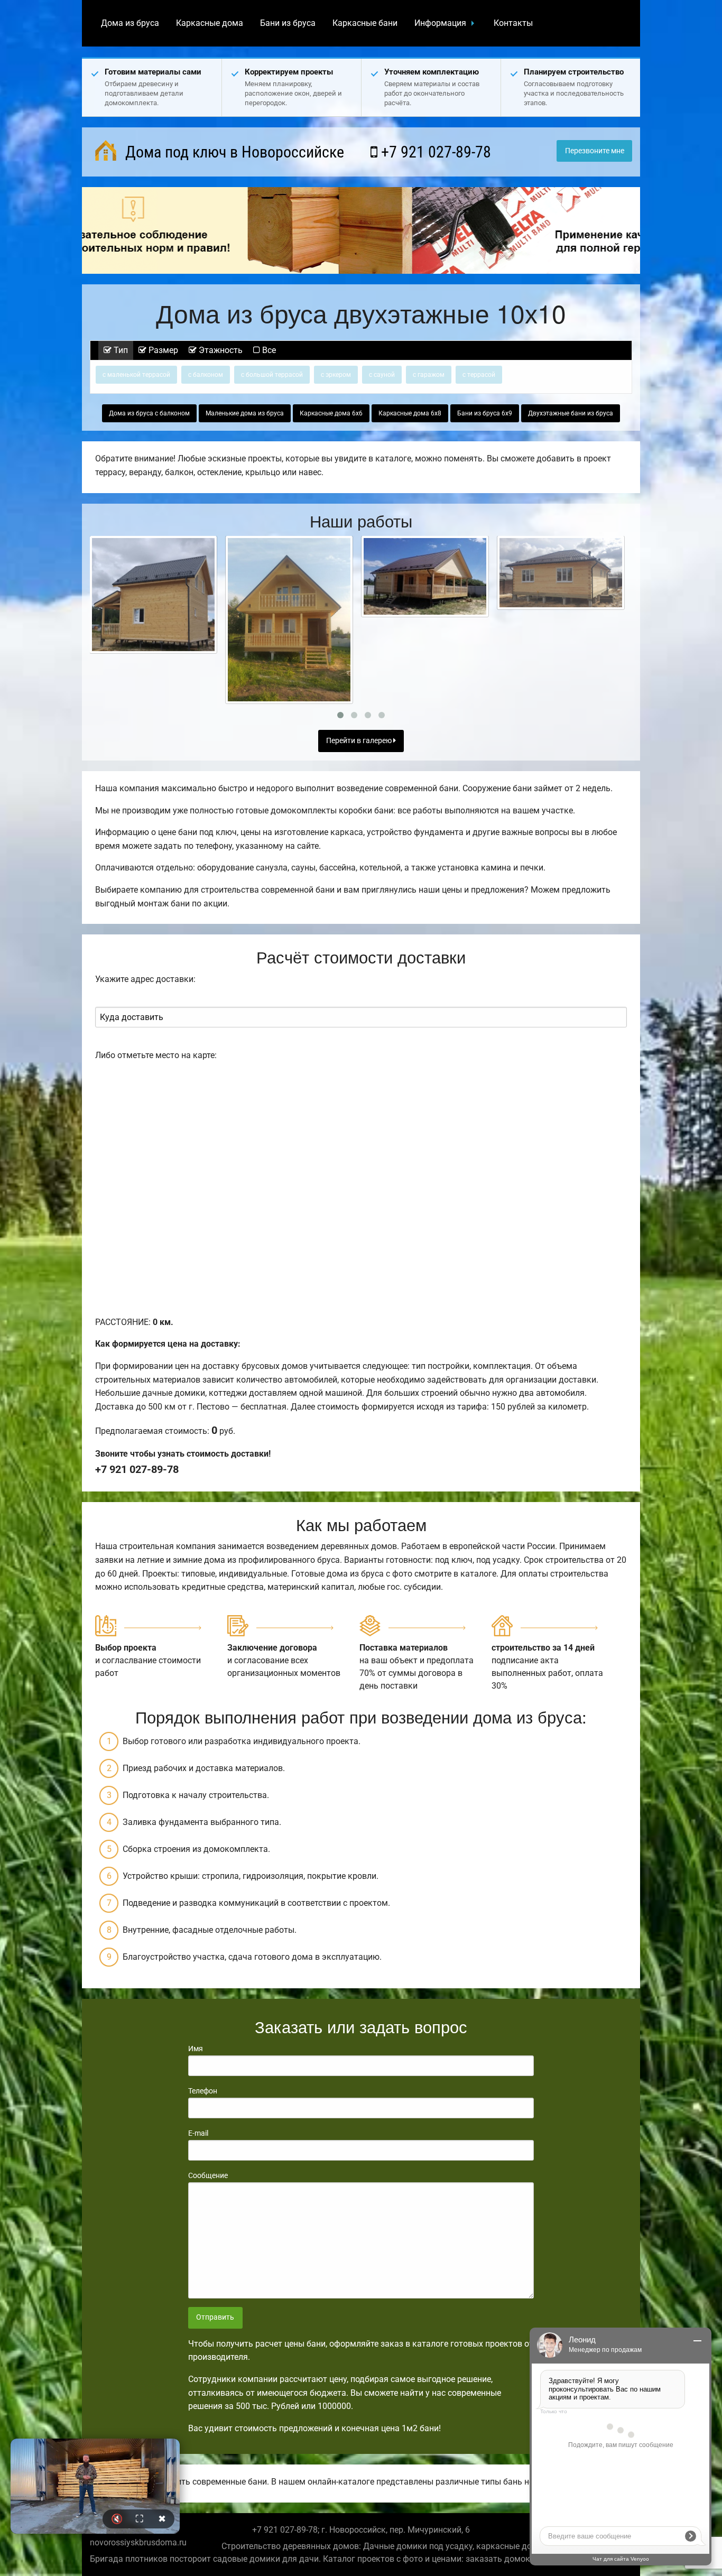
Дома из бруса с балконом (149, 413)
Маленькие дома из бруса (245, 413)
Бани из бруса (288, 23)
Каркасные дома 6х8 (410, 413)
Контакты (513, 23)
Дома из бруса (130, 23)
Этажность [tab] (220, 350)
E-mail (198, 2133)
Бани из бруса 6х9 (485, 413)
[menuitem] (130, 23)
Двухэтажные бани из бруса (571, 413)
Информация (440, 23)
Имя (196, 2049)
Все (268, 350)
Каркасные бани (365, 23)
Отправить (215, 2317)
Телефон (203, 2091)
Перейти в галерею (360, 741)
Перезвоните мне (595, 151)
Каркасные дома (210, 23)
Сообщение (208, 2175)
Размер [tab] (162, 350)
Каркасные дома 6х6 (331, 413)
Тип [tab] (120, 350)
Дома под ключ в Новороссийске (233, 152)
